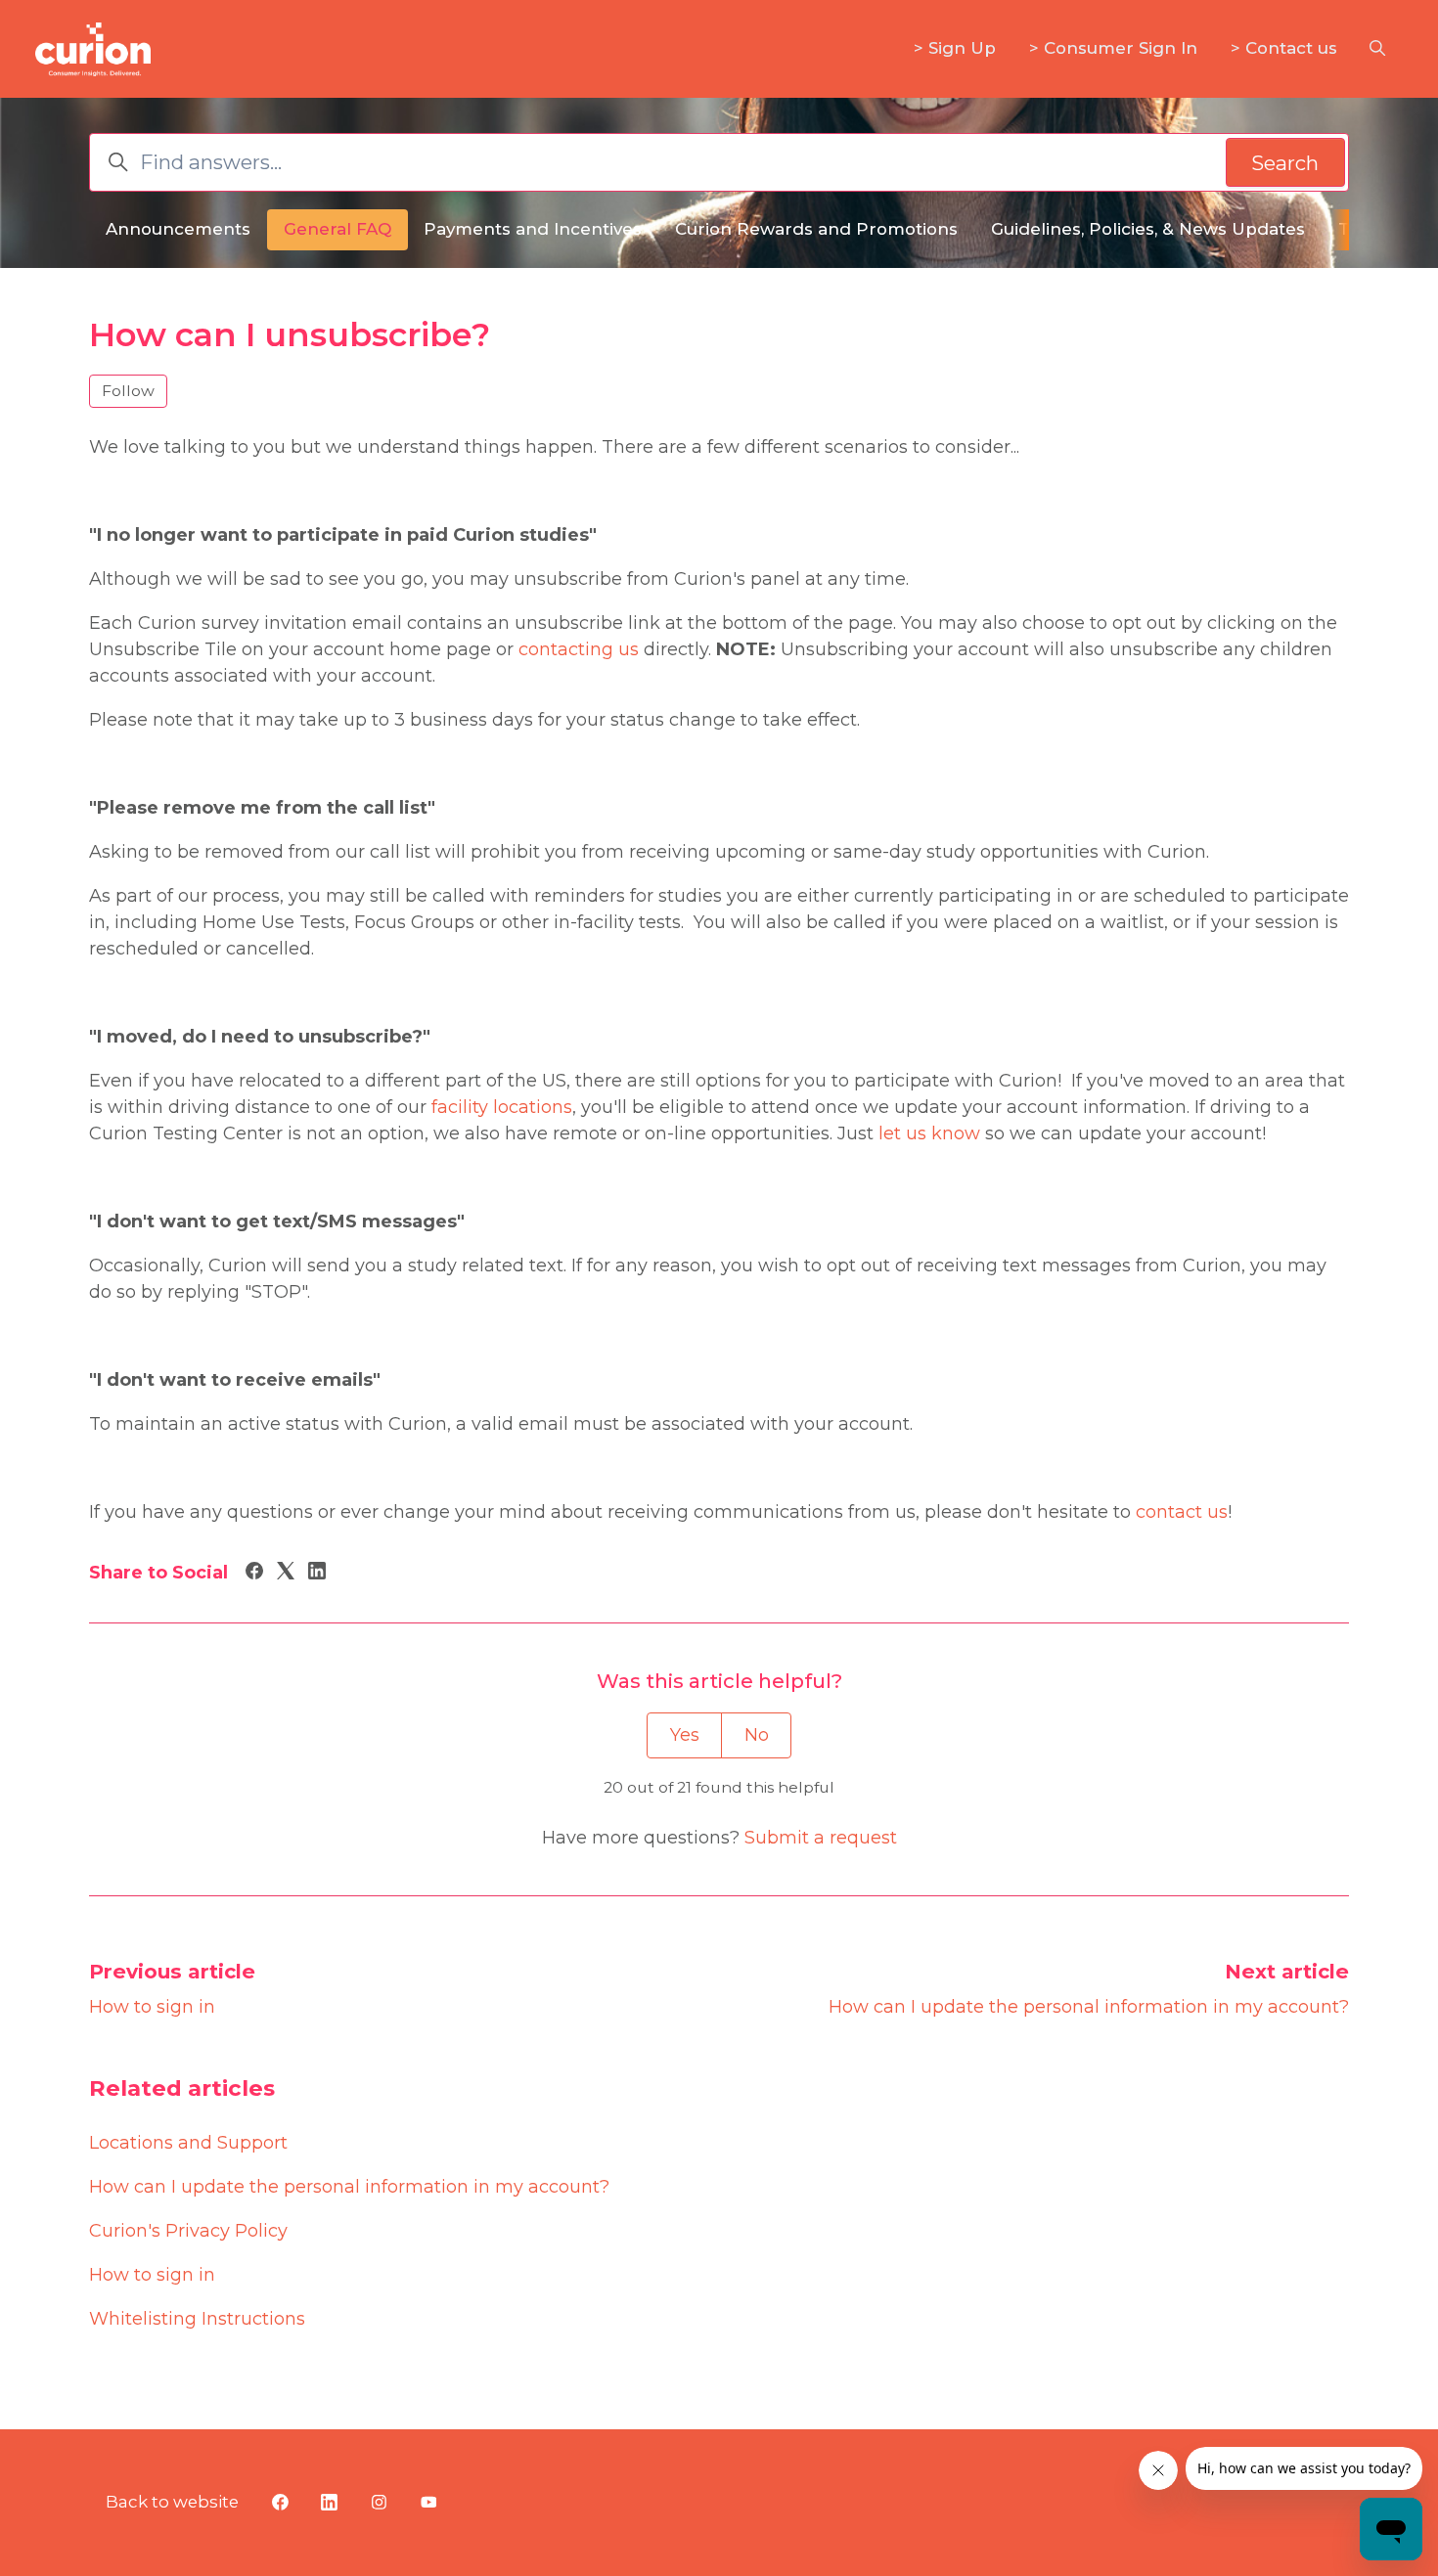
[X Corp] (286, 1574)
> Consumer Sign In (1113, 48)
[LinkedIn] (317, 1574)
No (757, 1735)
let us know (929, 1133)
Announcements (178, 229)
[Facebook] (254, 1574)
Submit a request (821, 1838)
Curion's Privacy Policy (188, 2231)
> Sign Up (955, 48)
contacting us (579, 649)
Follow (128, 391)
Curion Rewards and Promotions (816, 229)
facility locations (502, 1107)
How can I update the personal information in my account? (1089, 2007)
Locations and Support (188, 2143)
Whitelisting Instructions (197, 2319)
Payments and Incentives (533, 229)
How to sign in (152, 2007)
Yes (685, 1735)
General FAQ (337, 229)
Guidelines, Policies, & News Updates (1148, 229)
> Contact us (1284, 48)
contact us (1182, 1512)
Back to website (172, 2502)
